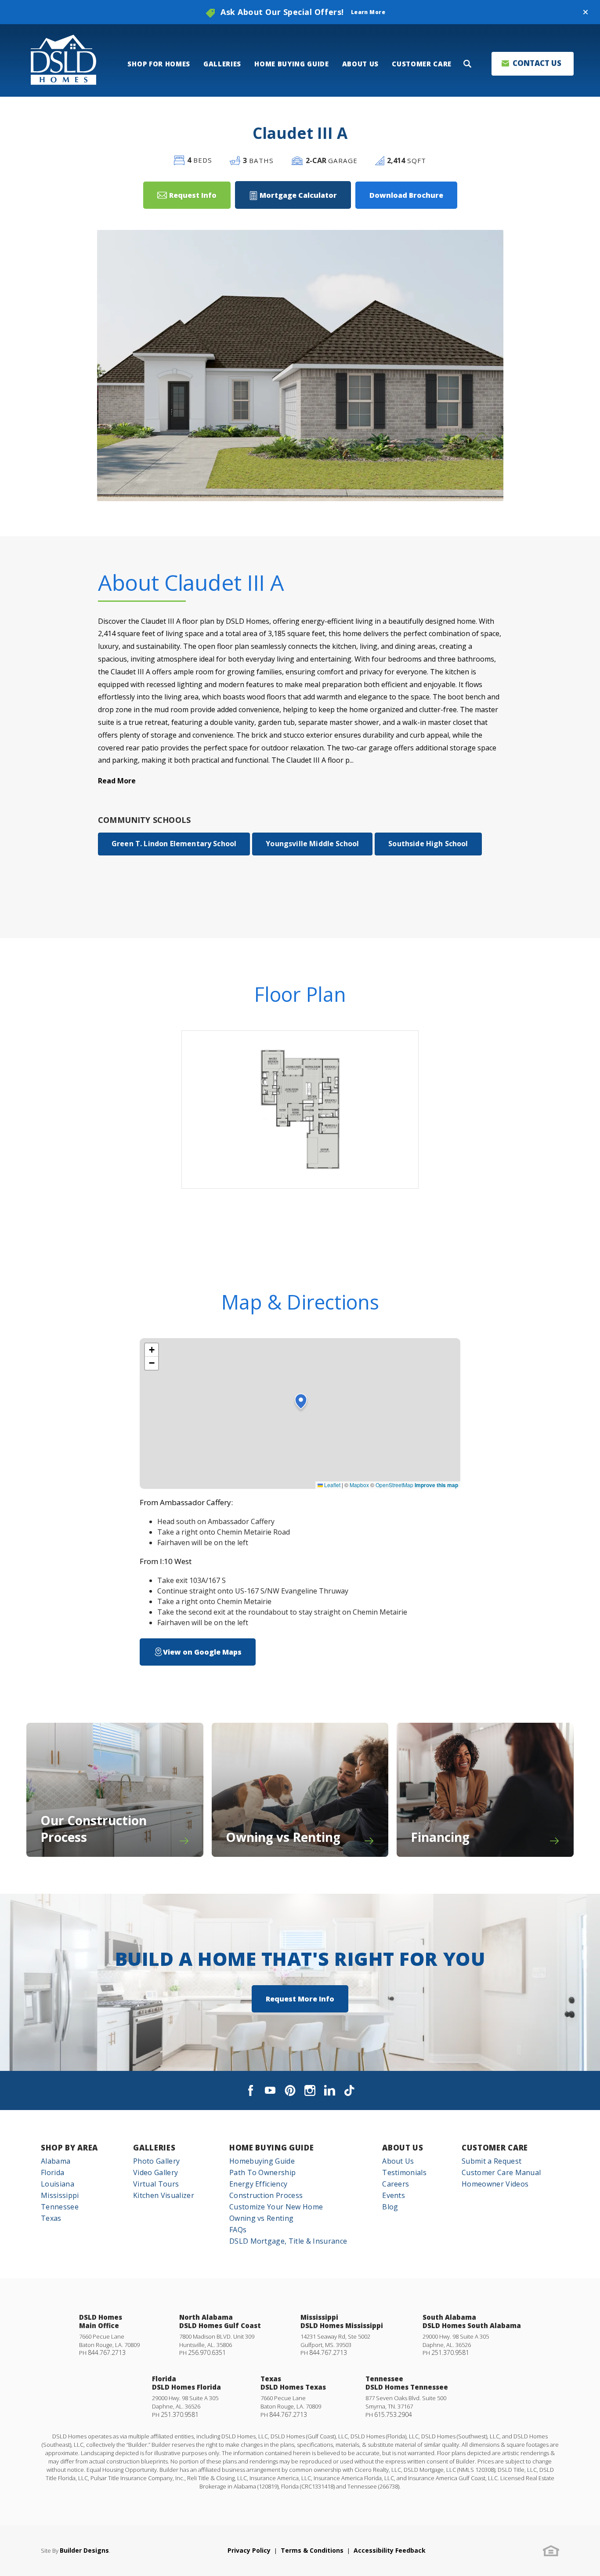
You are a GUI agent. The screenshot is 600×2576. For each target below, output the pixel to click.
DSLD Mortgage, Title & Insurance (288, 2241)
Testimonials (404, 2172)
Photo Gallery (156, 2161)
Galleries (154, 2148)
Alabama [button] (56, 2161)
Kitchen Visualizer (164, 2195)
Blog (390, 2207)
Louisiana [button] (58, 2184)
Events (394, 2195)
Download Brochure (406, 195)
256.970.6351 (207, 2352)
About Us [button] (360, 64)
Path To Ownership (262, 2172)
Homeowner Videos (495, 2184)
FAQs (238, 2230)
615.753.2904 (393, 2414)
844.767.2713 (107, 2352)
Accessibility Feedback (390, 2550)
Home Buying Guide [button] (292, 64)
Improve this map (436, 1485)
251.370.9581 (450, 2352)
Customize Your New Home (276, 2207)
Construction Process (266, 2195)
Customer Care (495, 2148)
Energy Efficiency (258, 2184)
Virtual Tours (156, 2184)
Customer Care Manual (501, 2172)
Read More (117, 781)
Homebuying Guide (262, 2161)
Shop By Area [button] (69, 2148)
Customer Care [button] (422, 64)
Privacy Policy (249, 2550)
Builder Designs (84, 2550)
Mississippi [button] (60, 2195)
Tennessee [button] (60, 2207)
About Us (403, 2148)
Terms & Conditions (312, 2550)
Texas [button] (51, 2218)
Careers (396, 2184)
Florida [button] (52, 2172)
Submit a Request (492, 2161)
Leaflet (332, 1485)
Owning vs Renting (261, 2218)
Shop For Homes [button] (159, 64)
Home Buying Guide (272, 2148)
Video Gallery (155, 2172)
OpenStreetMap (394, 1485)
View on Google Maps (202, 1652)
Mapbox (359, 1485)
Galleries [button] (222, 64)
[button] (586, 12)
